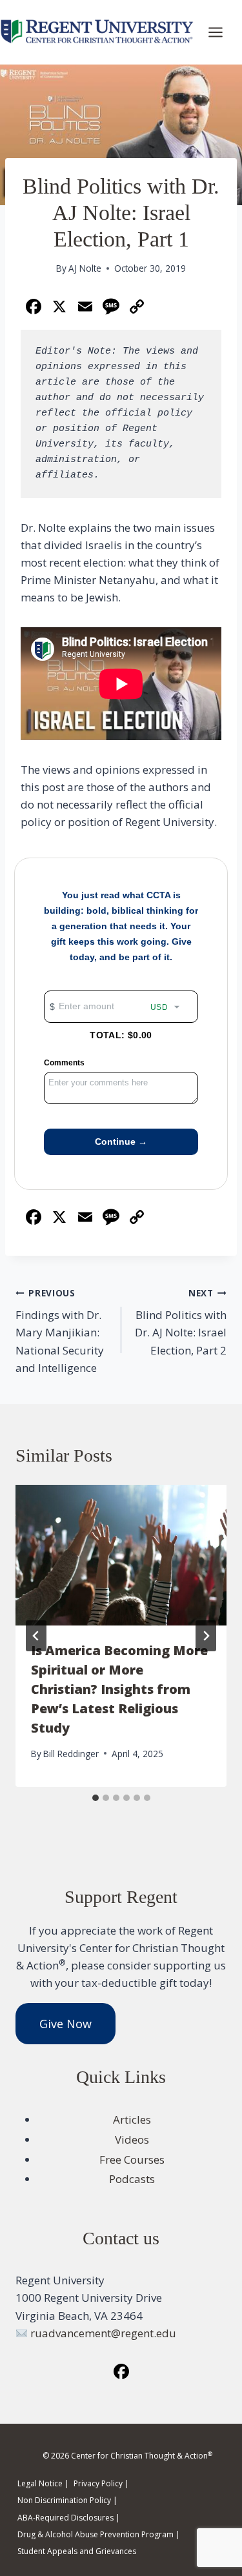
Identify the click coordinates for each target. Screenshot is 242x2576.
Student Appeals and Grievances (77, 2551)
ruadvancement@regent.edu (103, 2333)
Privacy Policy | (101, 2483)
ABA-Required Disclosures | (69, 2518)
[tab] (96, 1798)
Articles (132, 2119)
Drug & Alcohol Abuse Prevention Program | (99, 2534)
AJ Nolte (85, 268)
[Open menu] (222, 32)
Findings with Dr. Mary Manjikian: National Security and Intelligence (60, 1331)
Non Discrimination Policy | (67, 2500)
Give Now (66, 2024)
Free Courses (132, 2159)
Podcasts (132, 2179)
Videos (132, 2139)
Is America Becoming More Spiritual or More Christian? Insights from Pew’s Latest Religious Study (119, 1689)
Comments (64, 1063)
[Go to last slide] (36, 1636)
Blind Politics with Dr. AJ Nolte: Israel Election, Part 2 (181, 1322)
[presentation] (121, 1555)
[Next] (206, 1636)
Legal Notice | (43, 2483)
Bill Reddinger (71, 1754)
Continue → (121, 1142)
